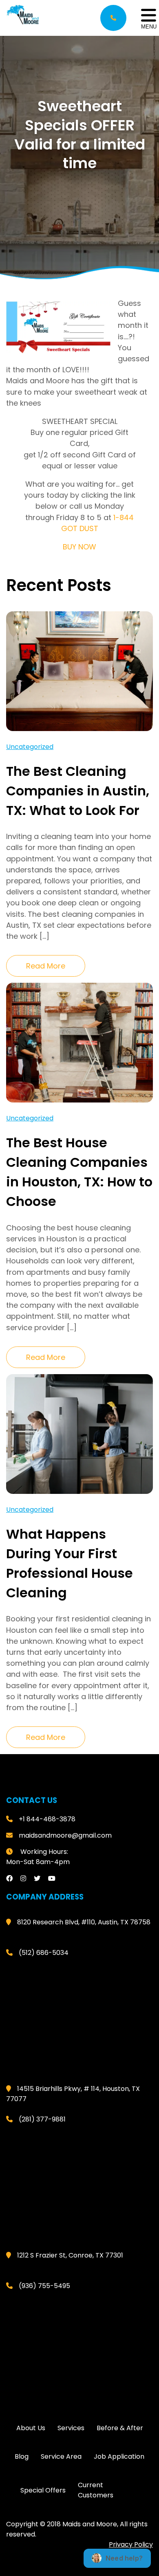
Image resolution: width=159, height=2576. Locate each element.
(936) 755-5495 (44, 2286)
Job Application (119, 2456)
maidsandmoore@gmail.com (65, 1835)
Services (71, 2428)
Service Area (61, 2456)
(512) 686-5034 (44, 1953)
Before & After (120, 2428)
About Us (31, 2428)
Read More (46, 966)
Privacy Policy (131, 2544)
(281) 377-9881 (42, 2119)
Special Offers (43, 2490)
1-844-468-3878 (113, 18)
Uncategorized (30, 747)
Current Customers (96, 2490)
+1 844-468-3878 (47, 1819)
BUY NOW (79, 547)
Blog (22, 2456)
